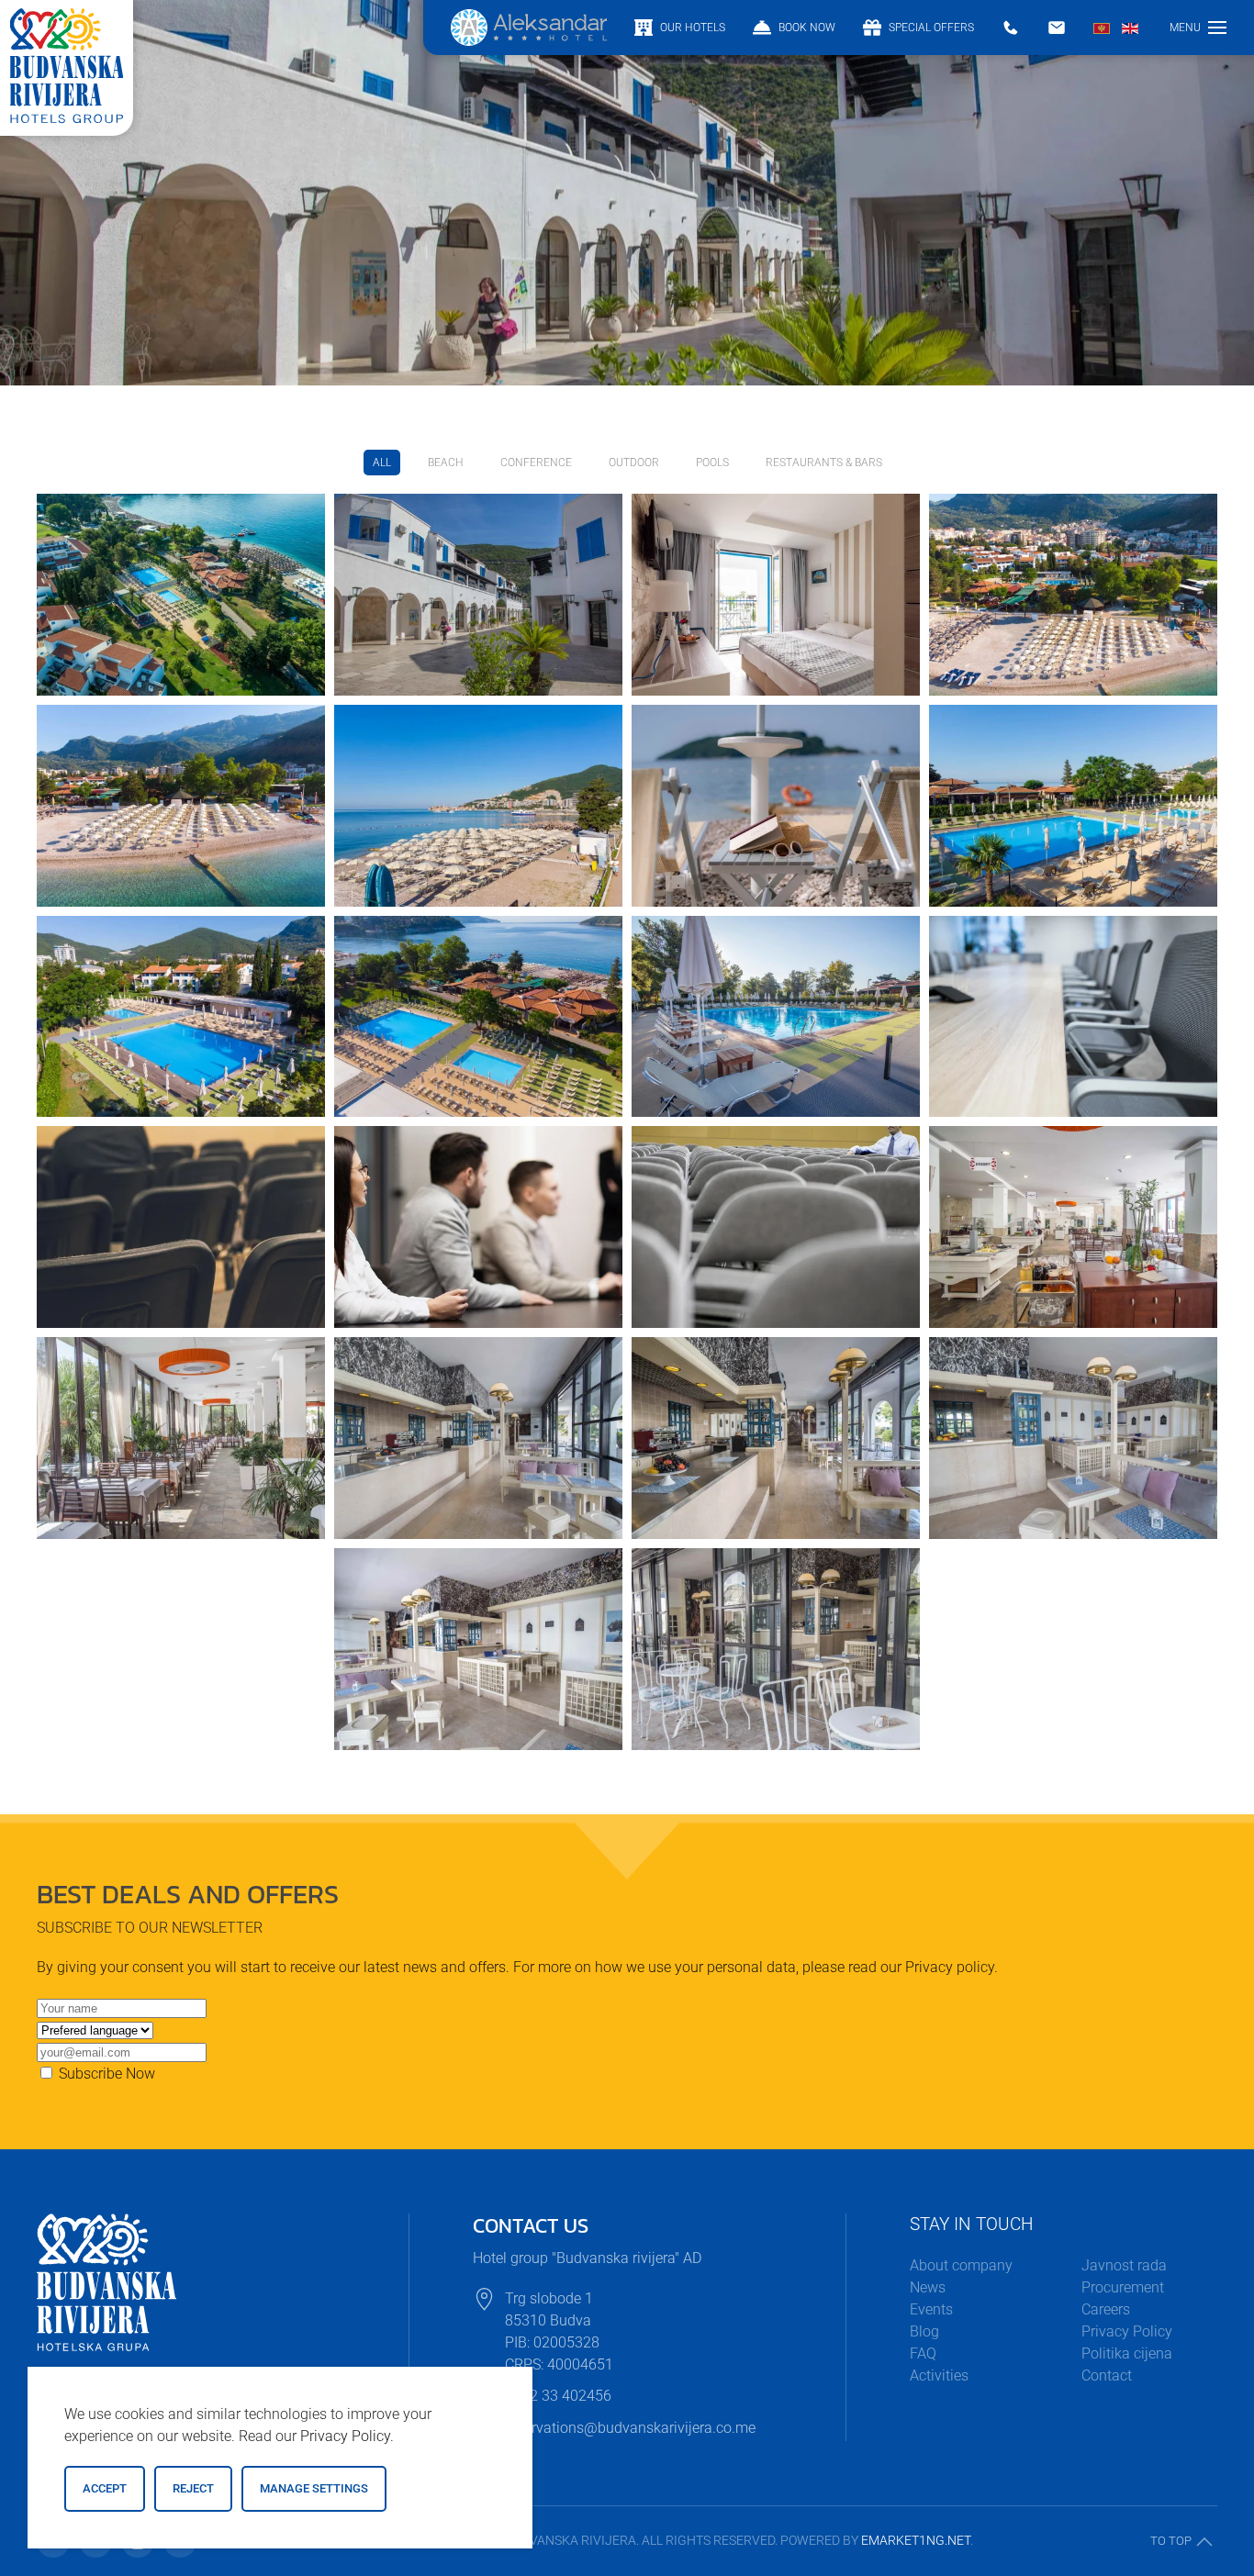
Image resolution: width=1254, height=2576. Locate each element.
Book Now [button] (807, 28)
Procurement (1123, 2287)
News (928, 2287)
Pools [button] (712, 463)
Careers (1106, 2309)
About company (961, 2265)
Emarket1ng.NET (916, 2540)
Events (931, 2309)
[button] (1198, 28)
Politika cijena (1127, 2353)
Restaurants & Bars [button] (824, 463)
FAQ (923, 2353)
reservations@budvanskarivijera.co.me (630, 2428)
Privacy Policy (1127, 2331)
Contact (1107, 2375)
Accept (105, 2488)
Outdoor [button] (634, 463)
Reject (193, 2488)
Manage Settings (314, 2488)
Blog (924, 2331)
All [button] (382, 463)
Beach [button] (446, 463)
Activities (939, 2375)
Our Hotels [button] (693, 28)
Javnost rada (1124, 2265)
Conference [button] (536, 463)
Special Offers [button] (931, 28)
